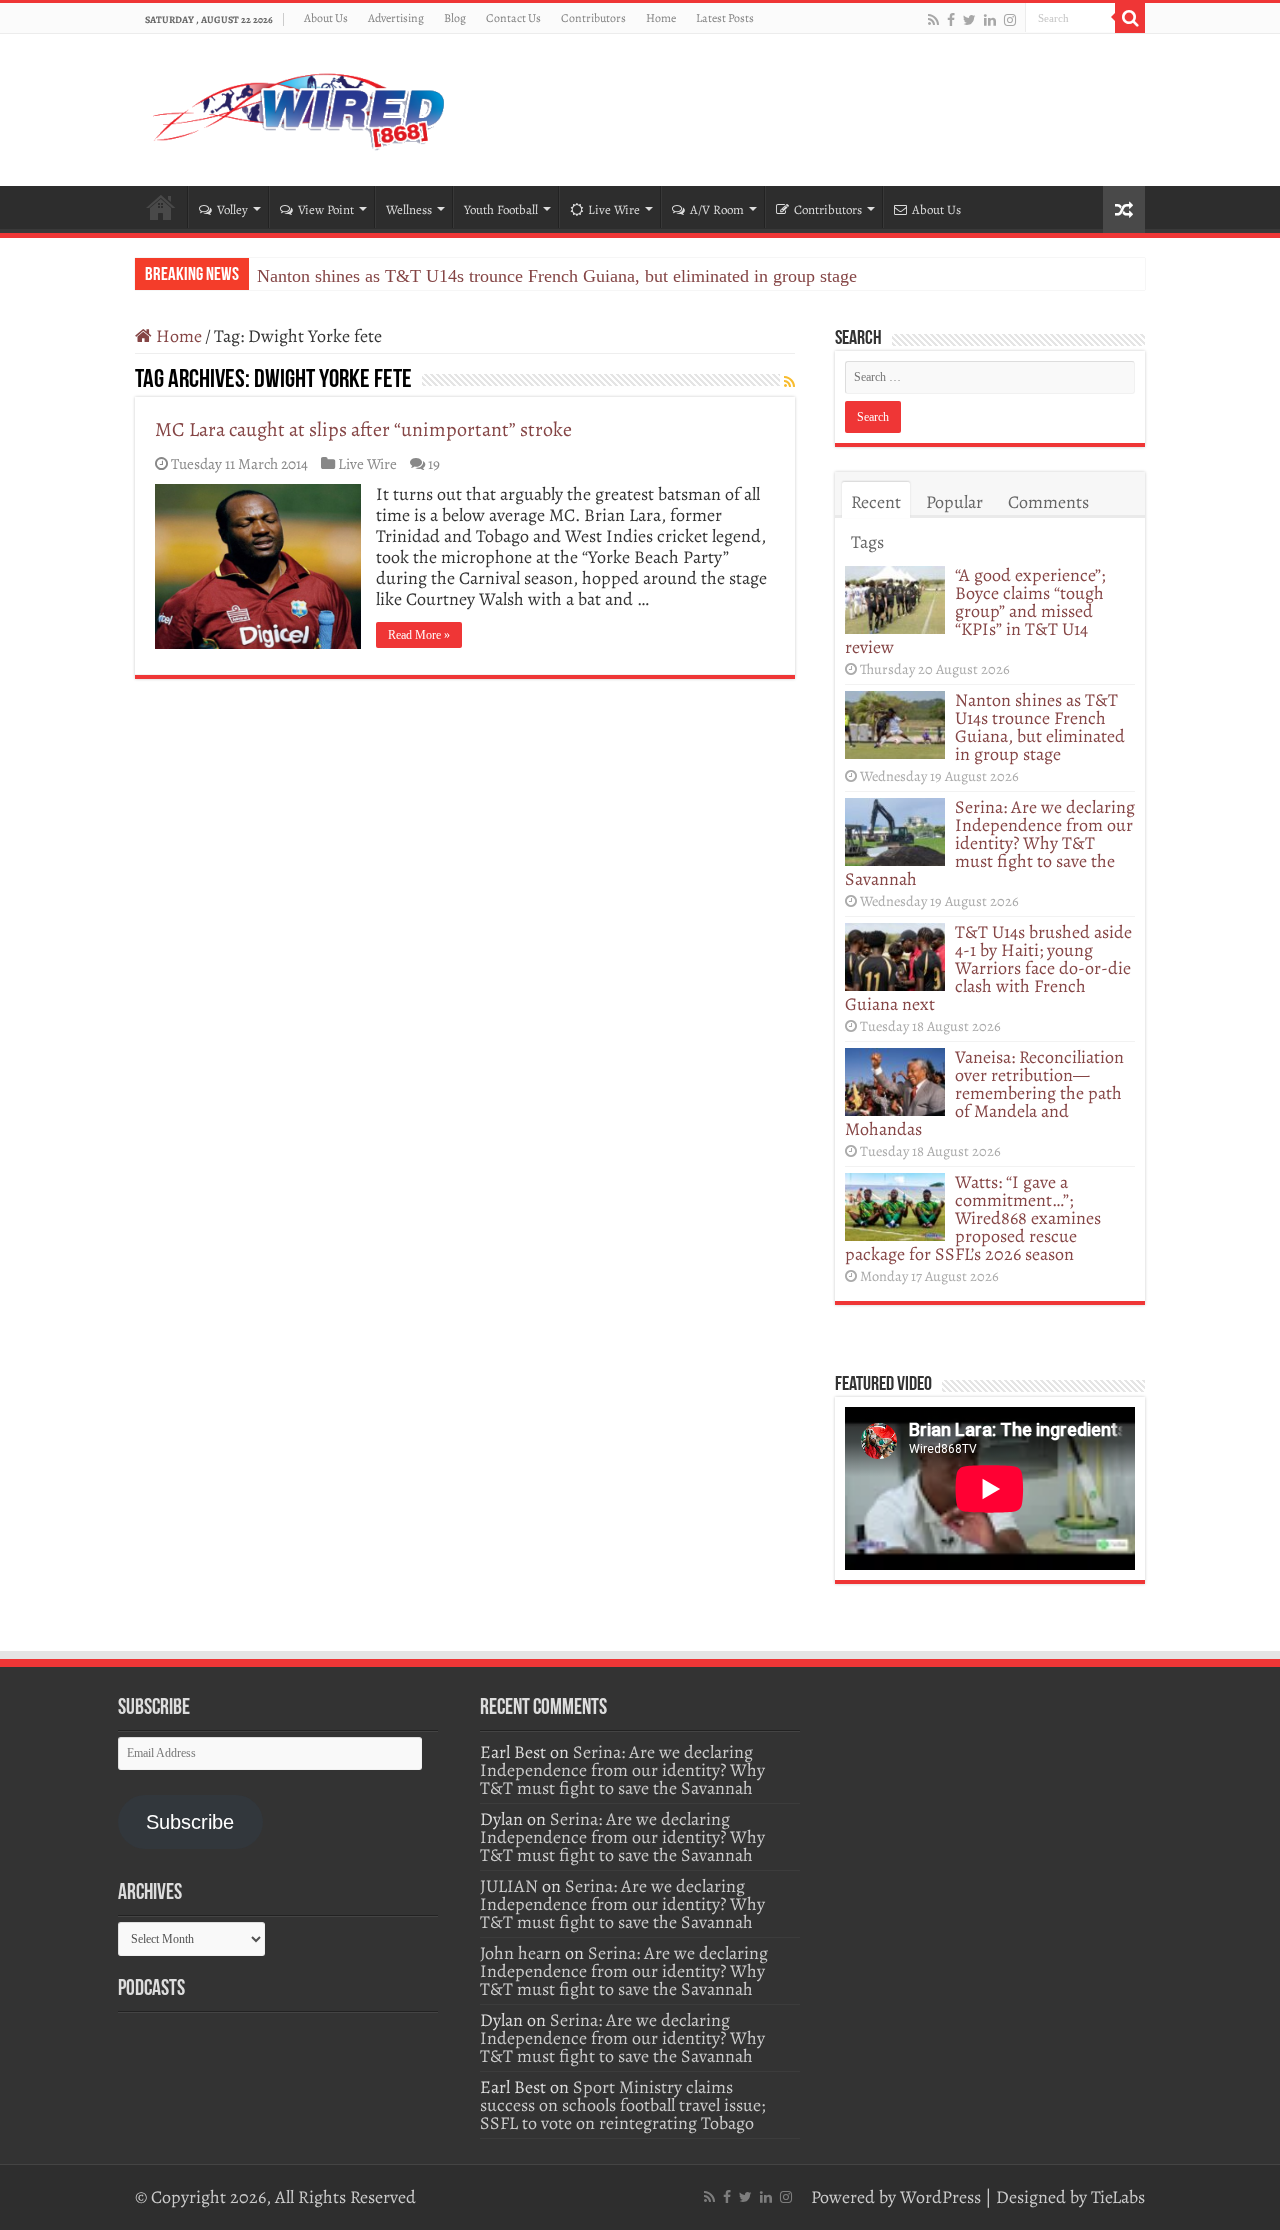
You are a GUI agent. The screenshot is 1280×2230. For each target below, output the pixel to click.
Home (661, 18)
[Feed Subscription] (789, 382)
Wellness (409, 209)
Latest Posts (725, 18)
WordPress (940, 2197)
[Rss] (933, 19)
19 (434, 463)
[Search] (1130, 18)
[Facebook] (951, 19)
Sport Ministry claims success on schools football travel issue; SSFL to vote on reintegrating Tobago (622, 2105)
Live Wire (614, 209)
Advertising (396, 18)
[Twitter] (969, 19)
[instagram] (1010, 19)
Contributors (593, 18)
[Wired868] (300, 106)
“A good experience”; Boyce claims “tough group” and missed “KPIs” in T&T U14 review (975, 611)
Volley (232, 209)
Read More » (419, 635)
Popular (954, 502)
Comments (1048, 502)
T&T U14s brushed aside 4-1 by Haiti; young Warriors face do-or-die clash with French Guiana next (988, 968)
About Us (326, 18)
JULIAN (509, 1886)
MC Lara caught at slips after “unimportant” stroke (363, 429)
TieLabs (1118, 2197)
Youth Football (501, 209)
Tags (867, 542)
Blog (455, 18)
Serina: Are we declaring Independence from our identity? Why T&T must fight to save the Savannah (990, 843)
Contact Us (513, 18)
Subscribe (190, 1822)
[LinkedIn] (990, 19)
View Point (326, 209)
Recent (876, 502)
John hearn (520, 1953)
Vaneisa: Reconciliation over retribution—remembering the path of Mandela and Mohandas (984, 1093)
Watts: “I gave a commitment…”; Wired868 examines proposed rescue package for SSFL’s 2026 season (973, 1218)
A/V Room (717, 209)
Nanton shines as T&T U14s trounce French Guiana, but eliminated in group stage (557, 276)
